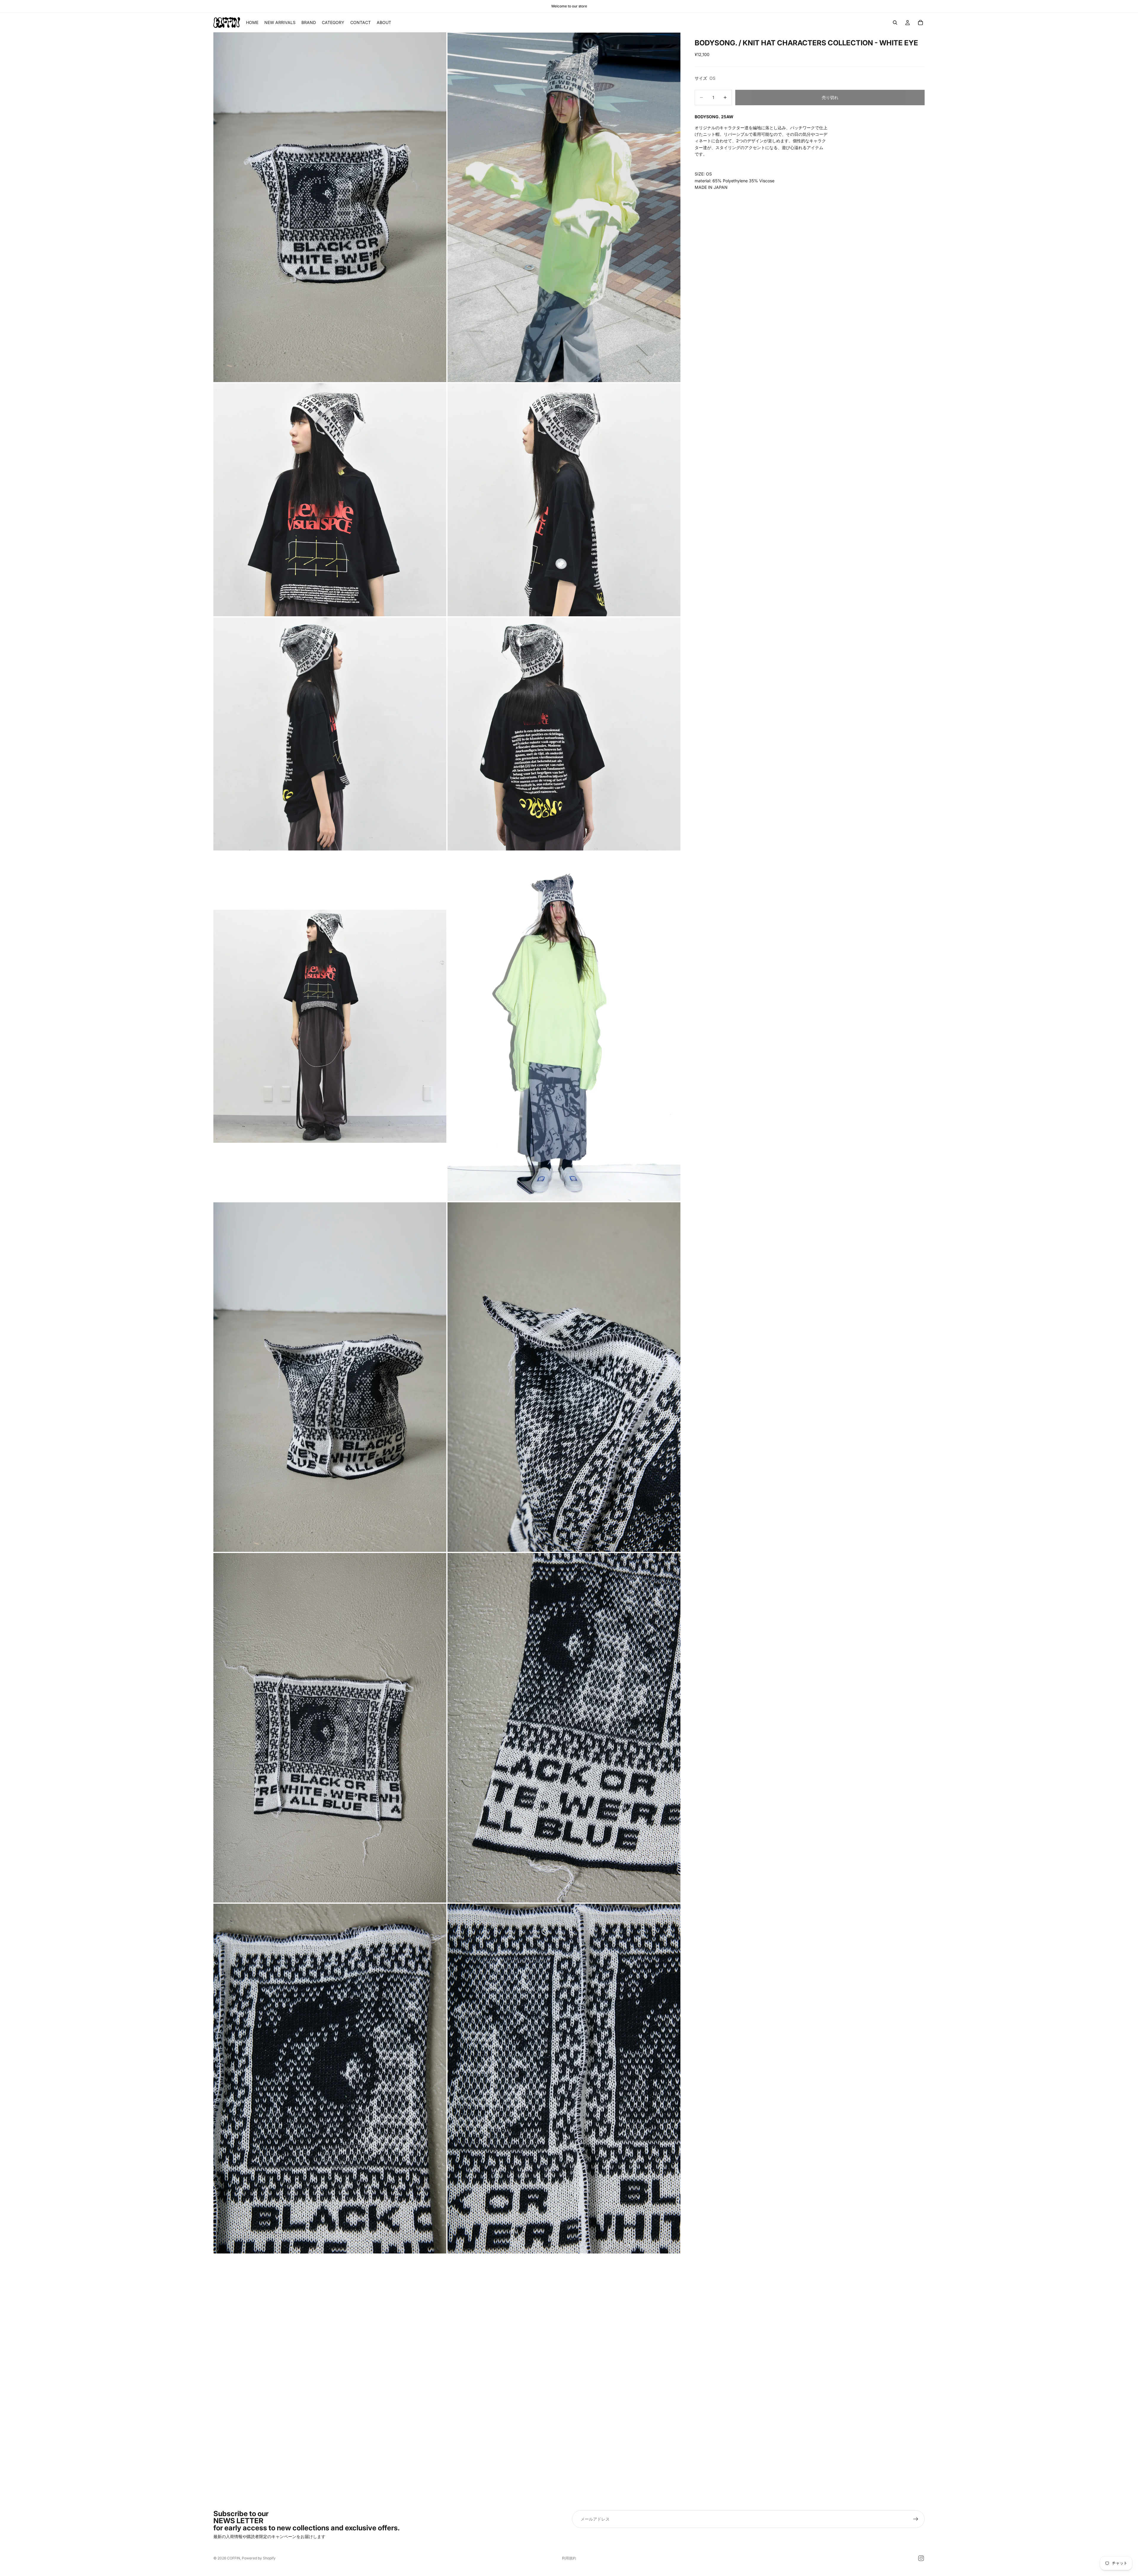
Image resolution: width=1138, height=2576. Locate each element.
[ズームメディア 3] (330, 500)
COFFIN (234, 2558)
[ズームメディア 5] (330, 734)
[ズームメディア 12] (564, 1728)
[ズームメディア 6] (564, 734)
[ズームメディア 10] (564, 1377)
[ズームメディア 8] (564, 1026)
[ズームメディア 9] (330, 1377)
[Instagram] (921, 2558)
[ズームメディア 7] (330, 1026)
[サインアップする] (916, 2519)
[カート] (920, 23)
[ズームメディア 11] (330, 1728)
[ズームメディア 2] (564, 207)
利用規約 (569, 2558)
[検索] (895, 23)
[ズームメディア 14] (564, 2078)
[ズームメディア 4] (564, 500)
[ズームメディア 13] (330, 2078)
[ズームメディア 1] (330, 207)
